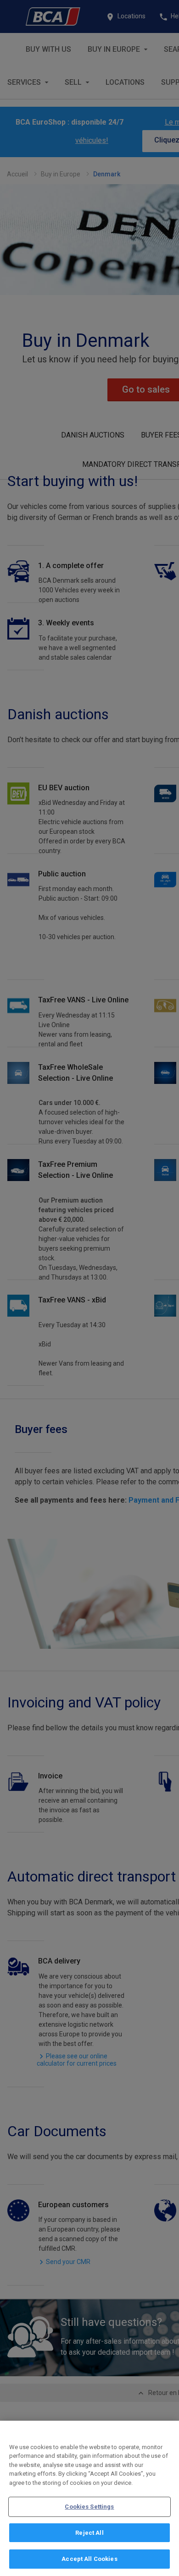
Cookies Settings (89, 2507)
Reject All (89, 2533)
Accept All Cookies (89, 2559)
